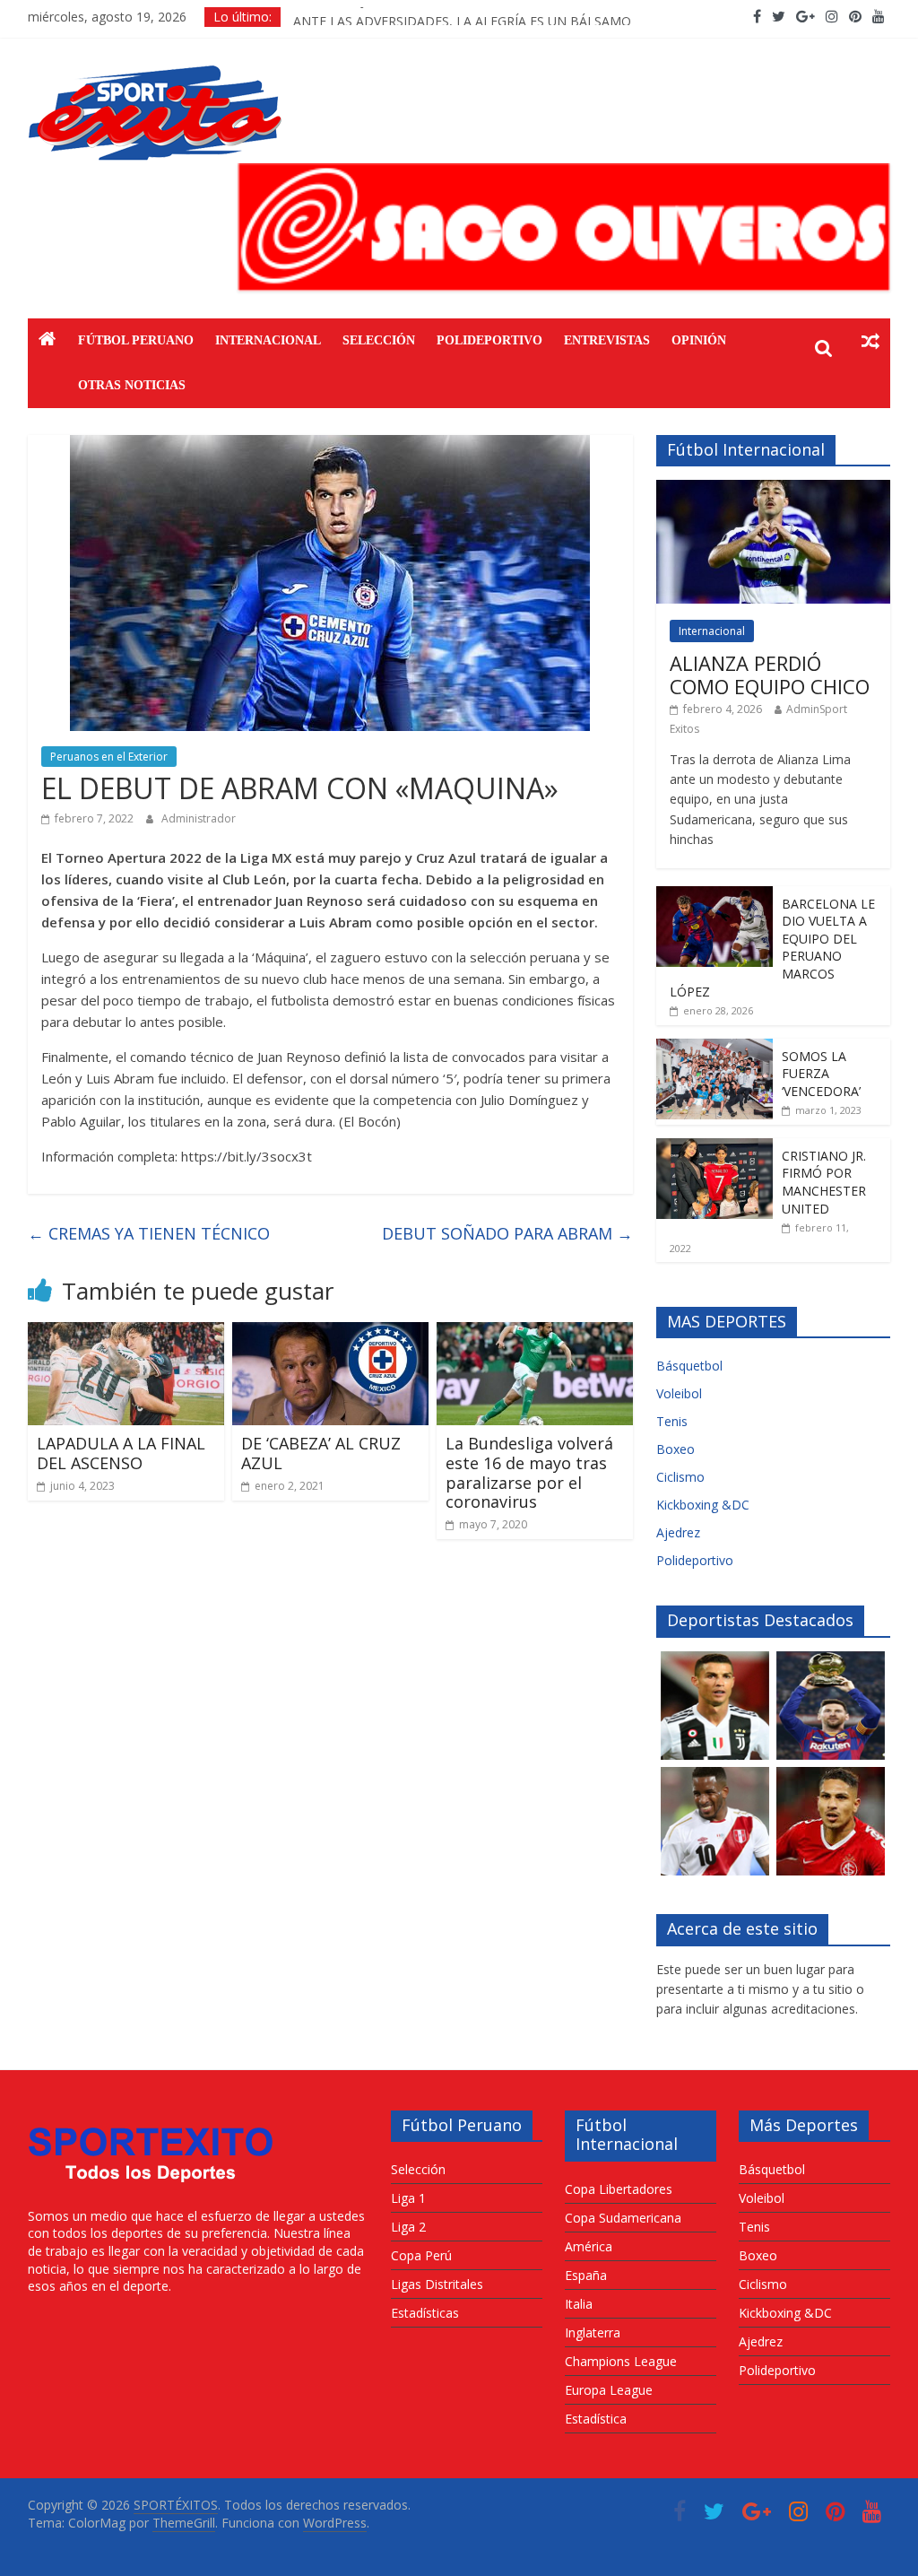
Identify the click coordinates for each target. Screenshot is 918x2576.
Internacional (268, 340)
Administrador (199, 818)
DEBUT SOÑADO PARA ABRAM (507, 1233)
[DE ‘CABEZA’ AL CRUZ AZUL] (331, 1333)
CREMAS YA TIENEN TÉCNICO (149, 1233)
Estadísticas (425, 2313)
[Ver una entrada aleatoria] (870, 341)
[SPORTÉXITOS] (48, 341)
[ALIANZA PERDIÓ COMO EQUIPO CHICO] (774, 489)
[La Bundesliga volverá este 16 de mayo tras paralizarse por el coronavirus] (535, 1333)
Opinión (699, 340)
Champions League (621, 2361)
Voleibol (679, 1393)
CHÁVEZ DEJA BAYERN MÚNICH (387, 17)
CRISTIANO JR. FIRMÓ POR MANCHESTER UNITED (824, 1182)
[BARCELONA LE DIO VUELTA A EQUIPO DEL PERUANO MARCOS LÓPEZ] (714, 896)
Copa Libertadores (619, 2189)
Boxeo (676, 1449)
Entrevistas (607, 340)
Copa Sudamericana (623, 2218)
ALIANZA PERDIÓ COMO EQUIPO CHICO (770, 674)
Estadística (596, 2419)
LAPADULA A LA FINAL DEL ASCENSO (121, 1453)
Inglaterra (593, 2332)
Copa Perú (421, 2255)
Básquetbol (689, 1366)
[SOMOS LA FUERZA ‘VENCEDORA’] (714, 1048)
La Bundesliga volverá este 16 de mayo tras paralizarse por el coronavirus (529, 1472)
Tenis (672, 1421)
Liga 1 (408, 2198)
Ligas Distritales (437, 2284)
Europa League (609, 2390)
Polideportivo (489, 340)
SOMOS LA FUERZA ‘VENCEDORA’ (821, 1074)
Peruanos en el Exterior (109, 757)
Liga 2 (408, 2227)
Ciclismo (680, 1477)
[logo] (151, 2119)
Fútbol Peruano (136, 340)
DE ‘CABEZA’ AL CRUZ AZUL (321, 1453)
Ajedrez (678, 1532)
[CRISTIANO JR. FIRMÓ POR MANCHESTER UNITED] (714, 1148)
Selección (379, 340)
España (586, 2275)
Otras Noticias (132, 385)
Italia (579, 2304)
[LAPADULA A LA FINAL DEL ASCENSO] (126, 1333)
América (589, 2246)
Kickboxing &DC (703, 1505)
